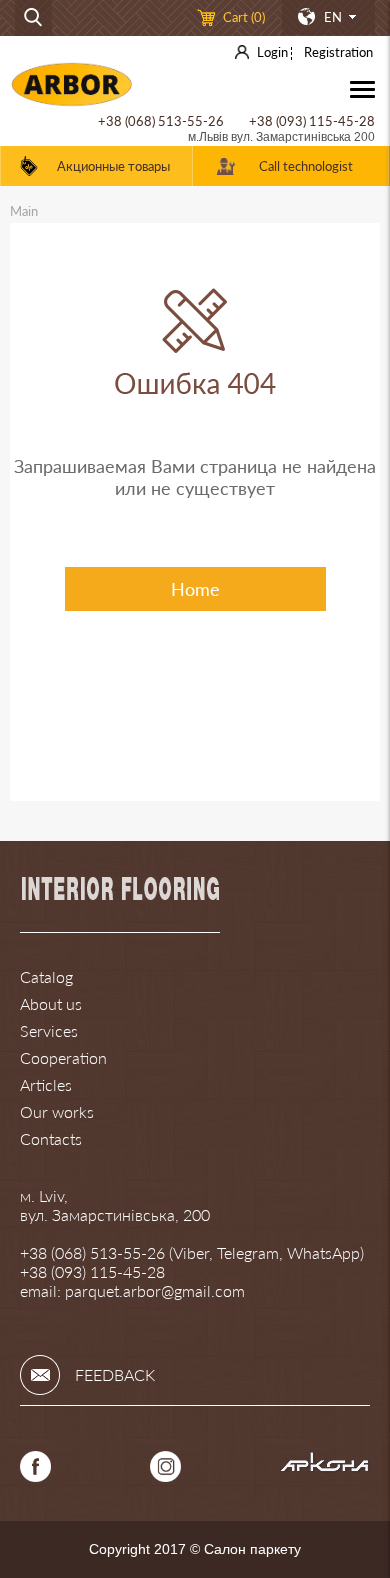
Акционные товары (113, 166)
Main (24, 211)
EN (333, 17)
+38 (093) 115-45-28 (312, 121)
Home (195, 589)
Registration (338, 52)
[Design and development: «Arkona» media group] (325, 1467)
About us (51, 1003)
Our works (57, 1111)
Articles (46, 1084)
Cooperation (63, 1057)
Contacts (51, 1138)
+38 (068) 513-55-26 (161, 121)
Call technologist (306, 166)
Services (49, 1030)
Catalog (46, 976)
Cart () (244, 17)
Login (272, 52)
